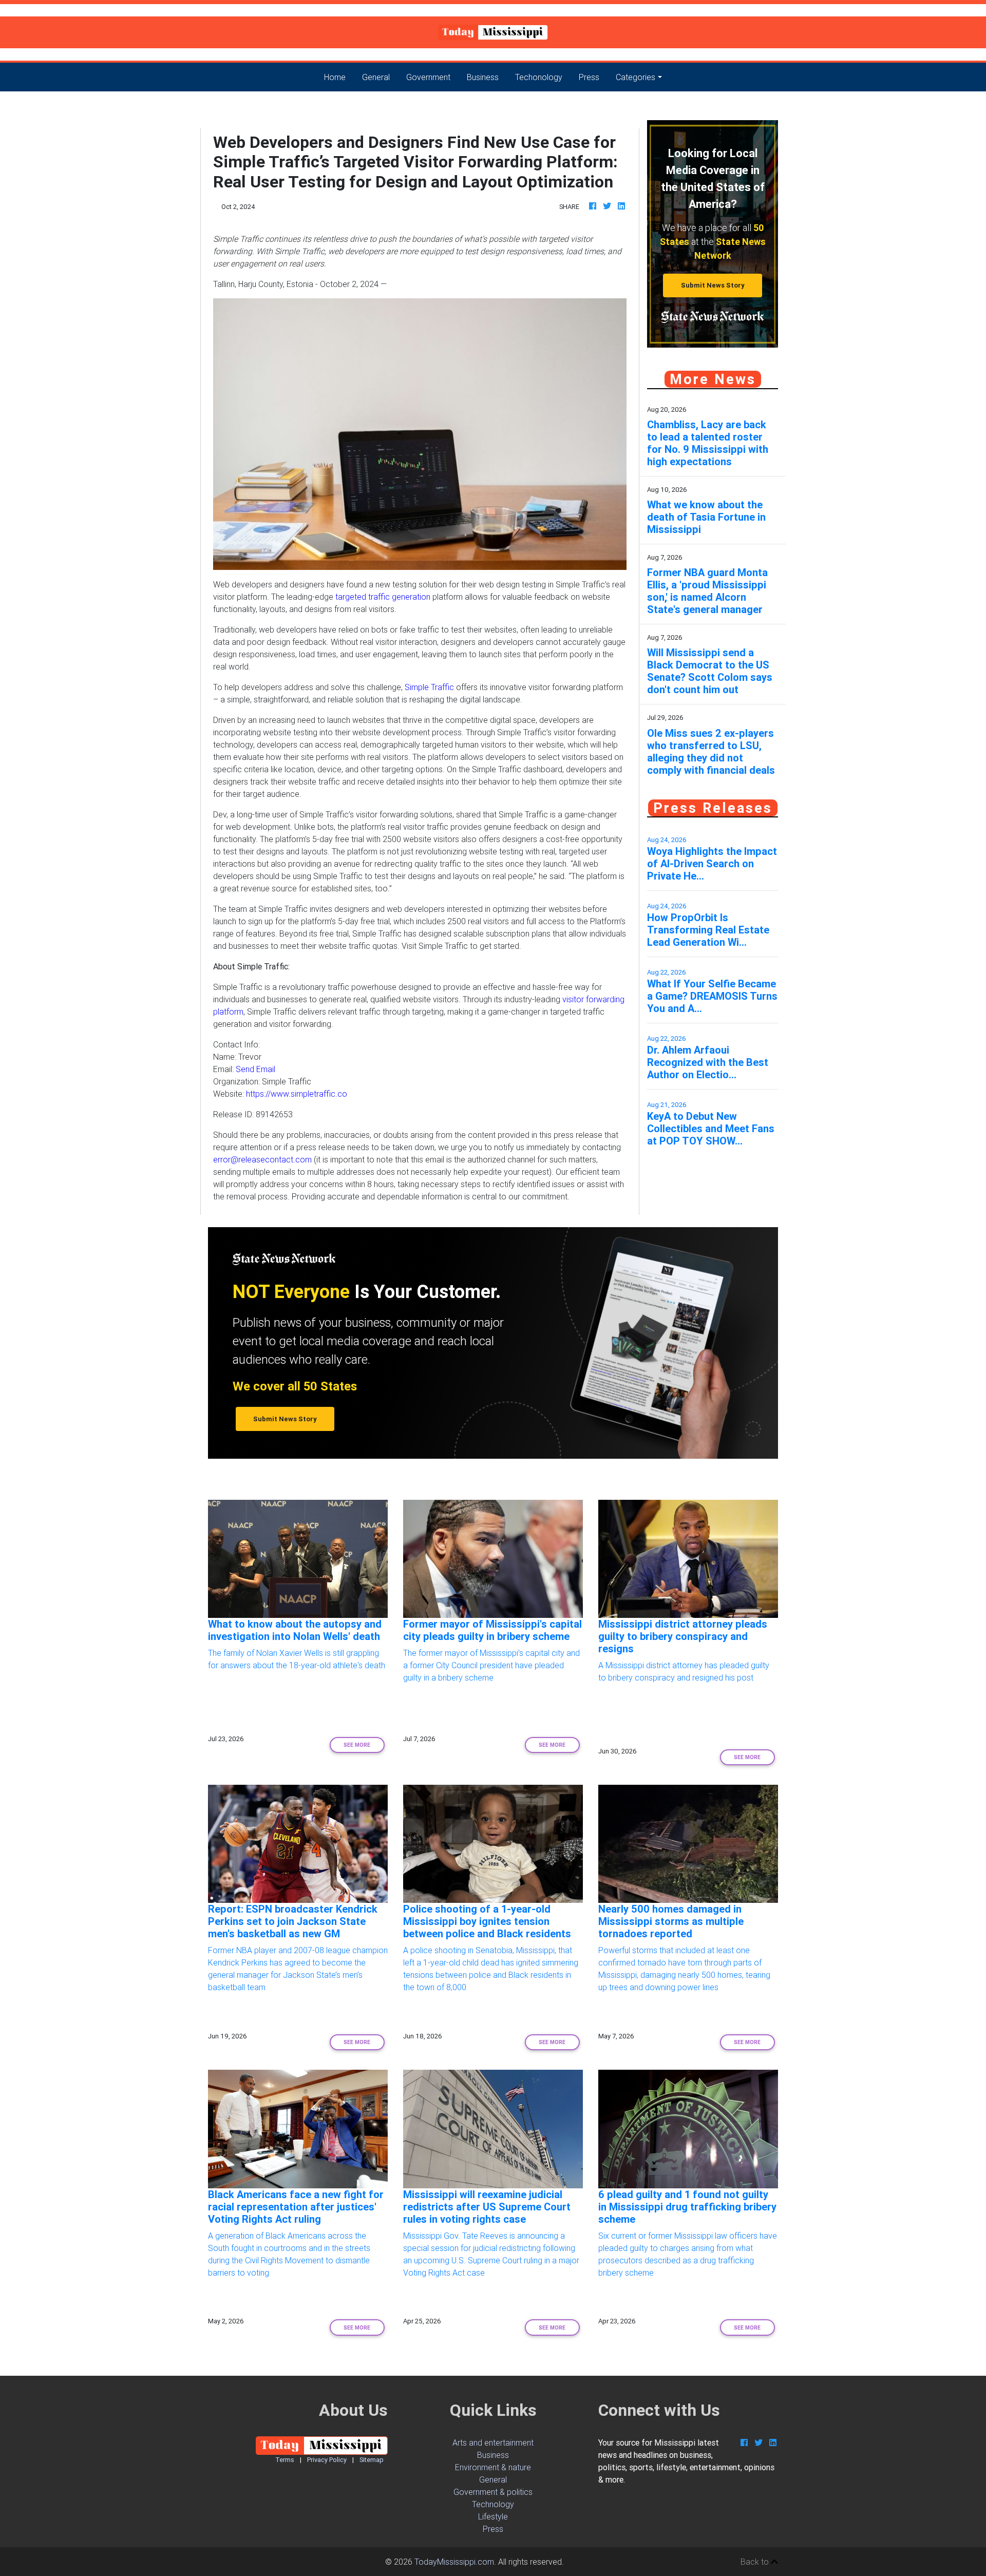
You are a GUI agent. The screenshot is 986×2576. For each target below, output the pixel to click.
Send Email (255, 1069)
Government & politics (493, 2492)
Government (428, 77)
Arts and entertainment (493, 2443)
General (376, 77)
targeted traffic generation (383, 597)
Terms (285, 2460)
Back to (756, 2562)
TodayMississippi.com (454, 2562)
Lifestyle (493, 2516)
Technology (493, 2504)
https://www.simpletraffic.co (297, 1094)
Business (483, 77)
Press (589, 77)
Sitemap (372, 2460)
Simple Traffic (429, 687)
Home (339, 77)
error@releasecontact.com (262, 1159)
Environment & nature (493, 2467)
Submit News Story (713, 285)
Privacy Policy (327, 2460)
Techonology (539, 77)
